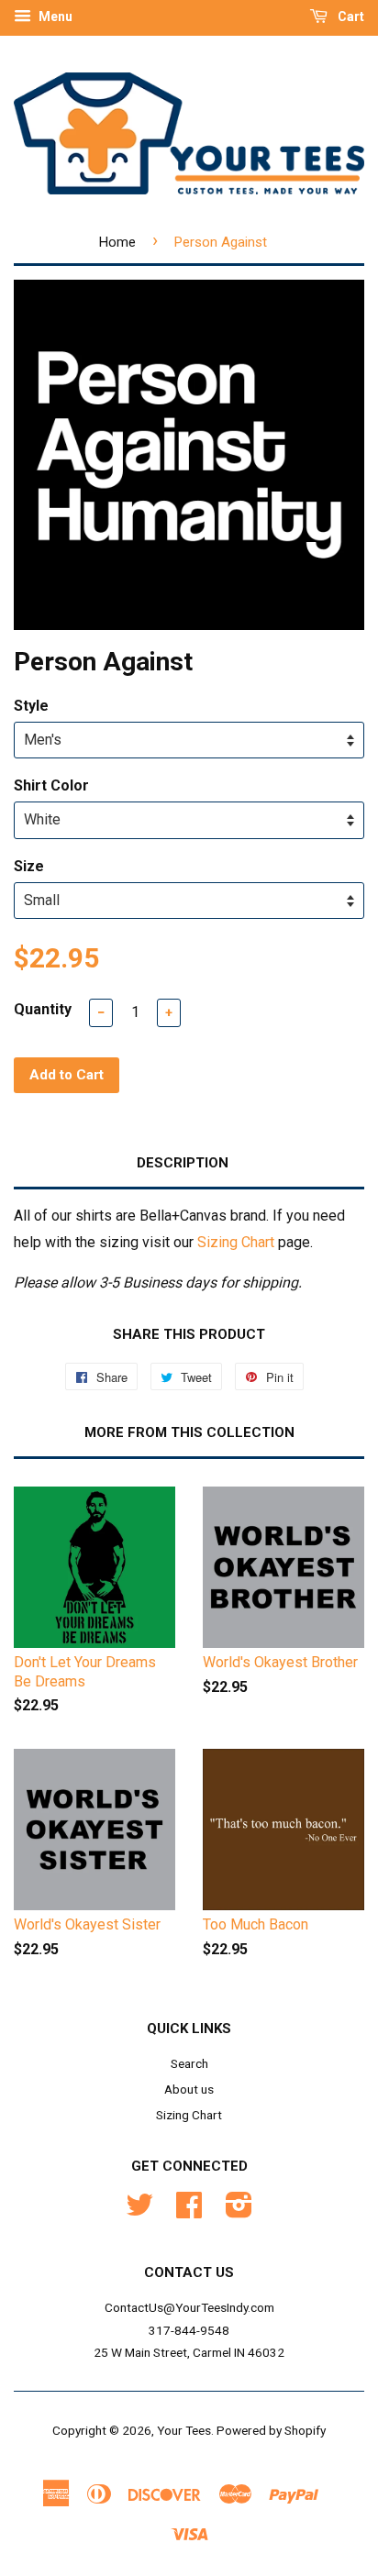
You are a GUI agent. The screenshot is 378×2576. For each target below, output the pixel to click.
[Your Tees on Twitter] (139, 2211)
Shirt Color (51, 785)
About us (189, 2089)
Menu (54, 17)
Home (117, 242)
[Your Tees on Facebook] (189, 2211)
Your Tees (184, 2430)
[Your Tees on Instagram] (239, 2211)
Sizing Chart (236, 1242)
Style (31, 706)
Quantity (43, 1009)
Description (183, 1163)
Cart (350, 17)
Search (189, 2063)
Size (29, 866)
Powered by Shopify (271, 2430)
